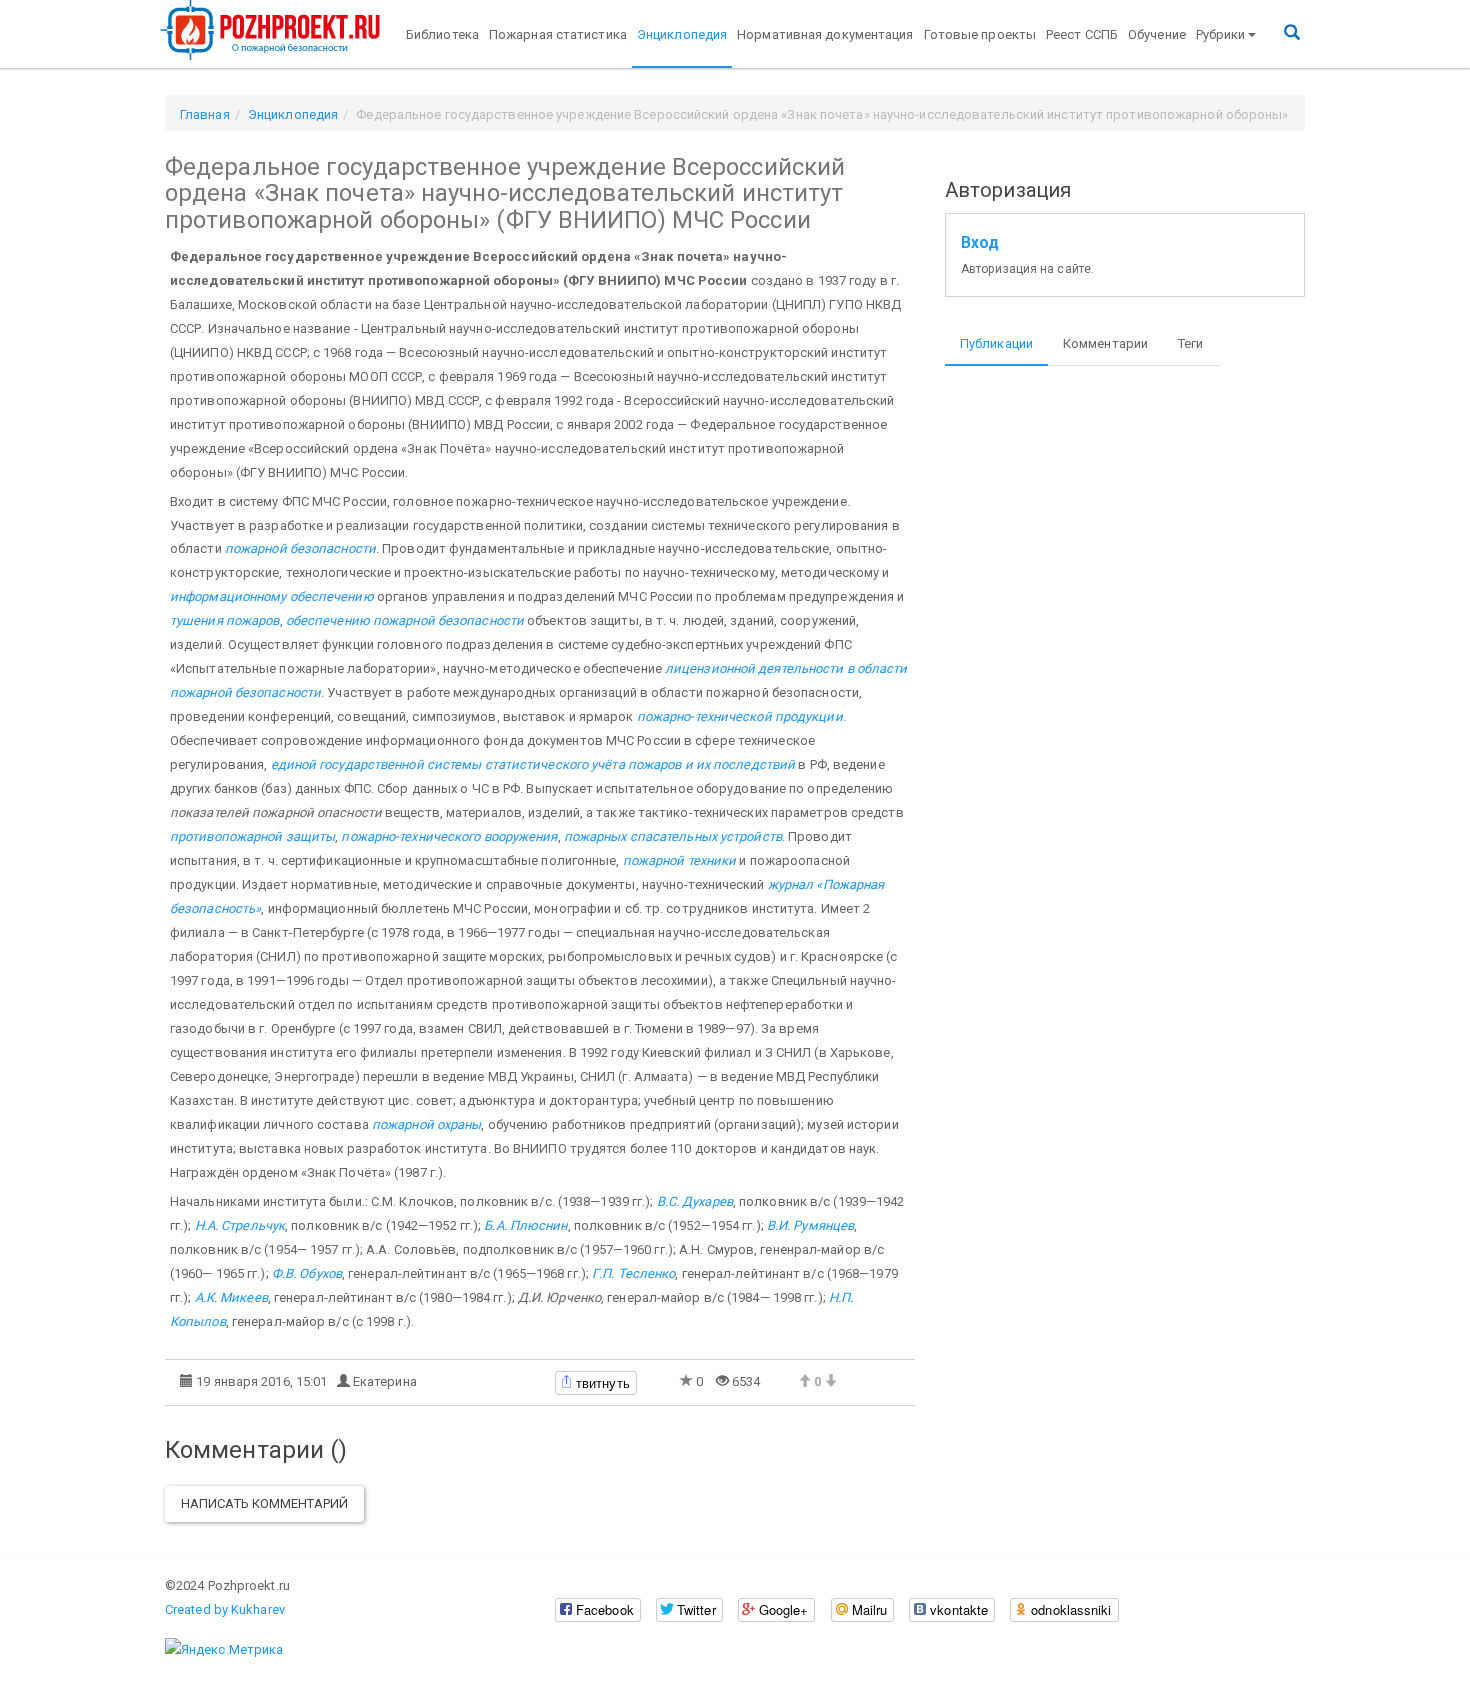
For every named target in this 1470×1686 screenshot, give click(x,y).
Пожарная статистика (558, 34)
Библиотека (442, 34)
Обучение (1157, 34)
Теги (1190, 343)
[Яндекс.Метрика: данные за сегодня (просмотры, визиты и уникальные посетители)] (224, 1650)
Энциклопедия (682, 34)
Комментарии (1105, 343)
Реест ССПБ (1082, 34)
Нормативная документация (825, 34)
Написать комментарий (264, 1503)
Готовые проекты (980, 34)
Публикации (996, 343)
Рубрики (1221, 34)
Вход (980, 243)
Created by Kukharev (225, 1609)
